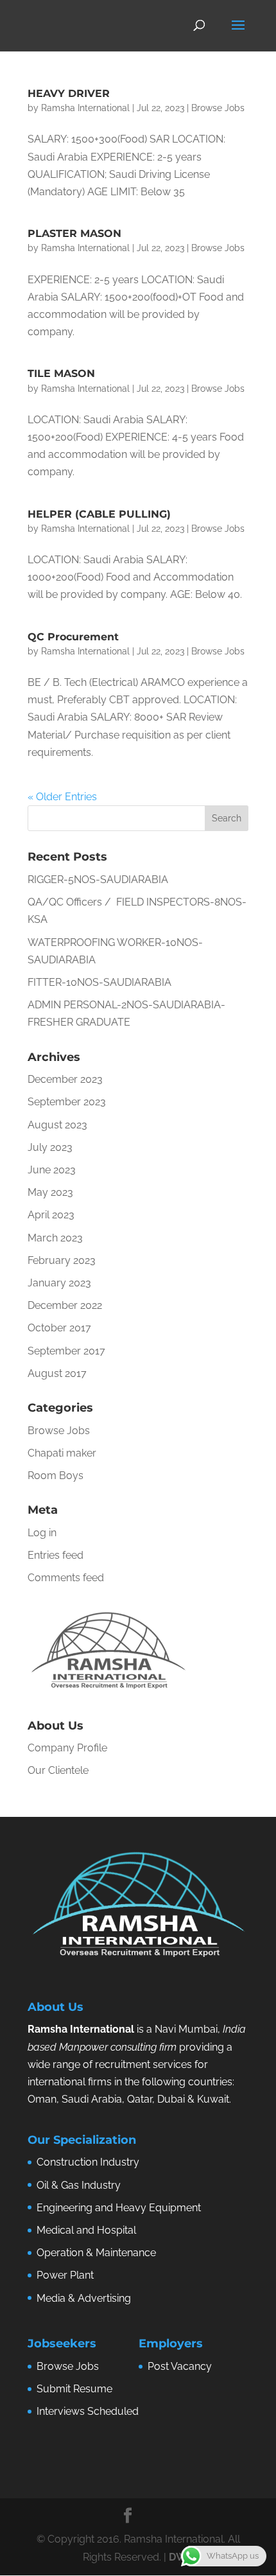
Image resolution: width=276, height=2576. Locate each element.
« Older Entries (62, 797)
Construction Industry (88, 2162)
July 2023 (50, 1147)
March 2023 (55, 1238)
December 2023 (65, 1079)
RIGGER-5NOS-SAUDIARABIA (98, 880)
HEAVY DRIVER (69, 93)
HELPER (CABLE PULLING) (99, 514)
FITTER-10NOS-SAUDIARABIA (99, 982)
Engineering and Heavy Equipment (119, 2208)
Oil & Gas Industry (79, 2185)
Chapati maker (62, 1453)
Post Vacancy (180, 2366)
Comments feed (66, 1578)
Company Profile (67, 1748)
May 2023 (50, 1192)
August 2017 (57, 1373)
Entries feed (56, 1555)
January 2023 (59, 1283)
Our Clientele (58, 1770)
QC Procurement (73, 637)
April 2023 (51, 1215)
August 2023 (57, 1125)
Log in (42, 1533)
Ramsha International (85, 108)
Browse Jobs (218, 108)
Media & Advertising (84, 2298)
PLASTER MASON (74, 233)
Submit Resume (74, 2389)
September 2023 (67, 1102)
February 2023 (62, 1260)
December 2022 (65, 1305)
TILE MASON (61, 373)
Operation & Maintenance (96, 2253)
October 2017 (59, 1328)
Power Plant (65, 2275)
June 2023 (52, 1170)
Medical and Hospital (86, 2230)
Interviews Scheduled (88, 2411)
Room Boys (56, 1476)
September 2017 (66, 1351)
